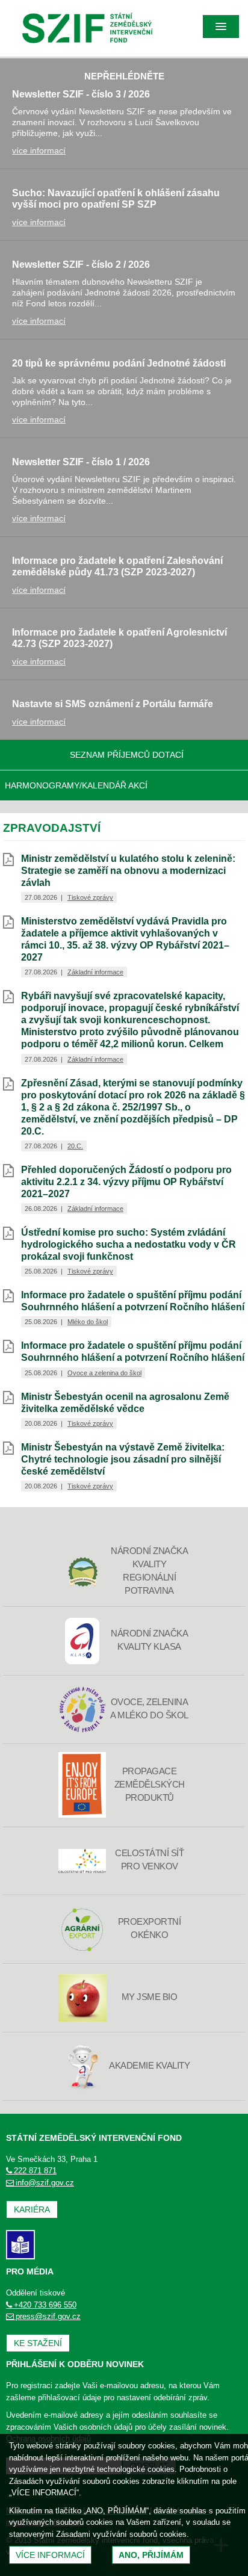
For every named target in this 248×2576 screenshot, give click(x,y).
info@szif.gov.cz (45, 2183)
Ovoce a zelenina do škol (104, 1373)
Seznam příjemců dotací (127, 755)
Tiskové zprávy (90, 897)
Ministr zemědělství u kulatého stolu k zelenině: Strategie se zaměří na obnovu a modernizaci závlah (128, 871)
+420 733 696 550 (45, 2305)
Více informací (50, 2555)
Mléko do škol (88, 1322)
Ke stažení (38, 2343)
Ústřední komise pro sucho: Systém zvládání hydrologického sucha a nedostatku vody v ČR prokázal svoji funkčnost (129, 1244)
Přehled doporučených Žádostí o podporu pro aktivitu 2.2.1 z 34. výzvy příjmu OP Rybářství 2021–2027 (126, 1182)
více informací (39, 150)
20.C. (75, 1146)
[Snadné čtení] (20, 2244)
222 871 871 (35, 2171)
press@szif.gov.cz (48, 2316)
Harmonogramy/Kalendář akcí (76, 785)
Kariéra (32, 2209)
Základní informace (95, 972)
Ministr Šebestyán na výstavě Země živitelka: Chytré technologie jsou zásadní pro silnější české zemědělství (123, 1459)
